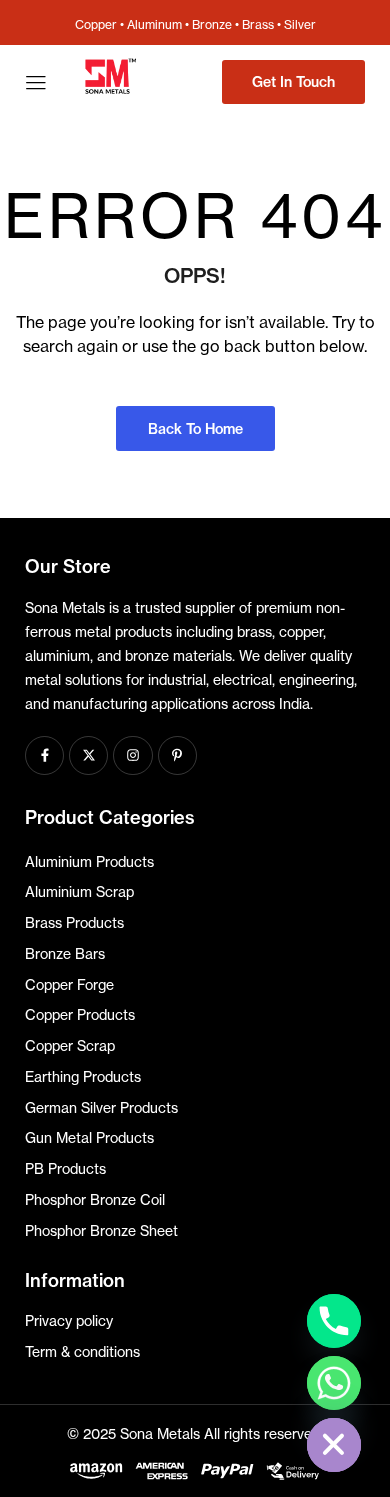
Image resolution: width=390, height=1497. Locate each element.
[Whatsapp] (334, 1383)
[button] (293, 82)
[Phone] (334, 1321)
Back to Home (195, 429)
